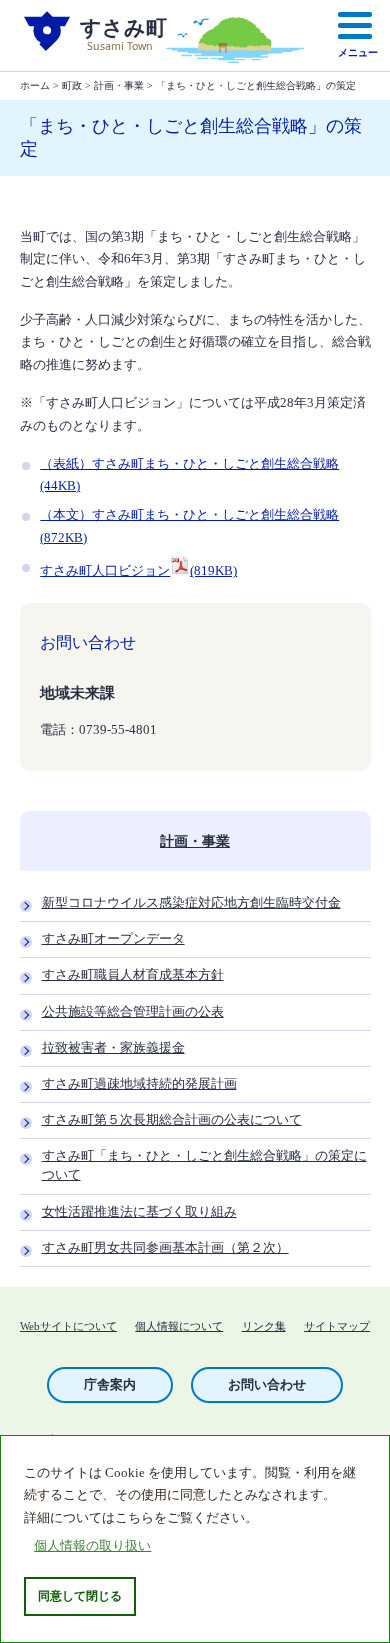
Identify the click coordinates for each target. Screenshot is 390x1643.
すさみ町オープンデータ (113, 939)
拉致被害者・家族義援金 (113, 1048)
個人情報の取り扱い (92, 1546)
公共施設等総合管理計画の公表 (133, 1012)
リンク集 (264, 1326)
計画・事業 (119, 85)
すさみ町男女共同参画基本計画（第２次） (165, 1248)
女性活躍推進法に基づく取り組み (139, 1212)
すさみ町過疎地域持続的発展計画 (139, 1084)
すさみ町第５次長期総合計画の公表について (172, 1120)
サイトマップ (337, 1326)
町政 (72, 85)
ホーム (35, 85)
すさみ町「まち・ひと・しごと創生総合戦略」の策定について (204, 1165)
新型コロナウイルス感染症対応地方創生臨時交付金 (191, 903)
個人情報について (179, 1326)
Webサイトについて (68, 1326)
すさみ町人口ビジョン (138, 571)
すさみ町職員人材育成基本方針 (133, 975)
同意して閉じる (80, 1596)
